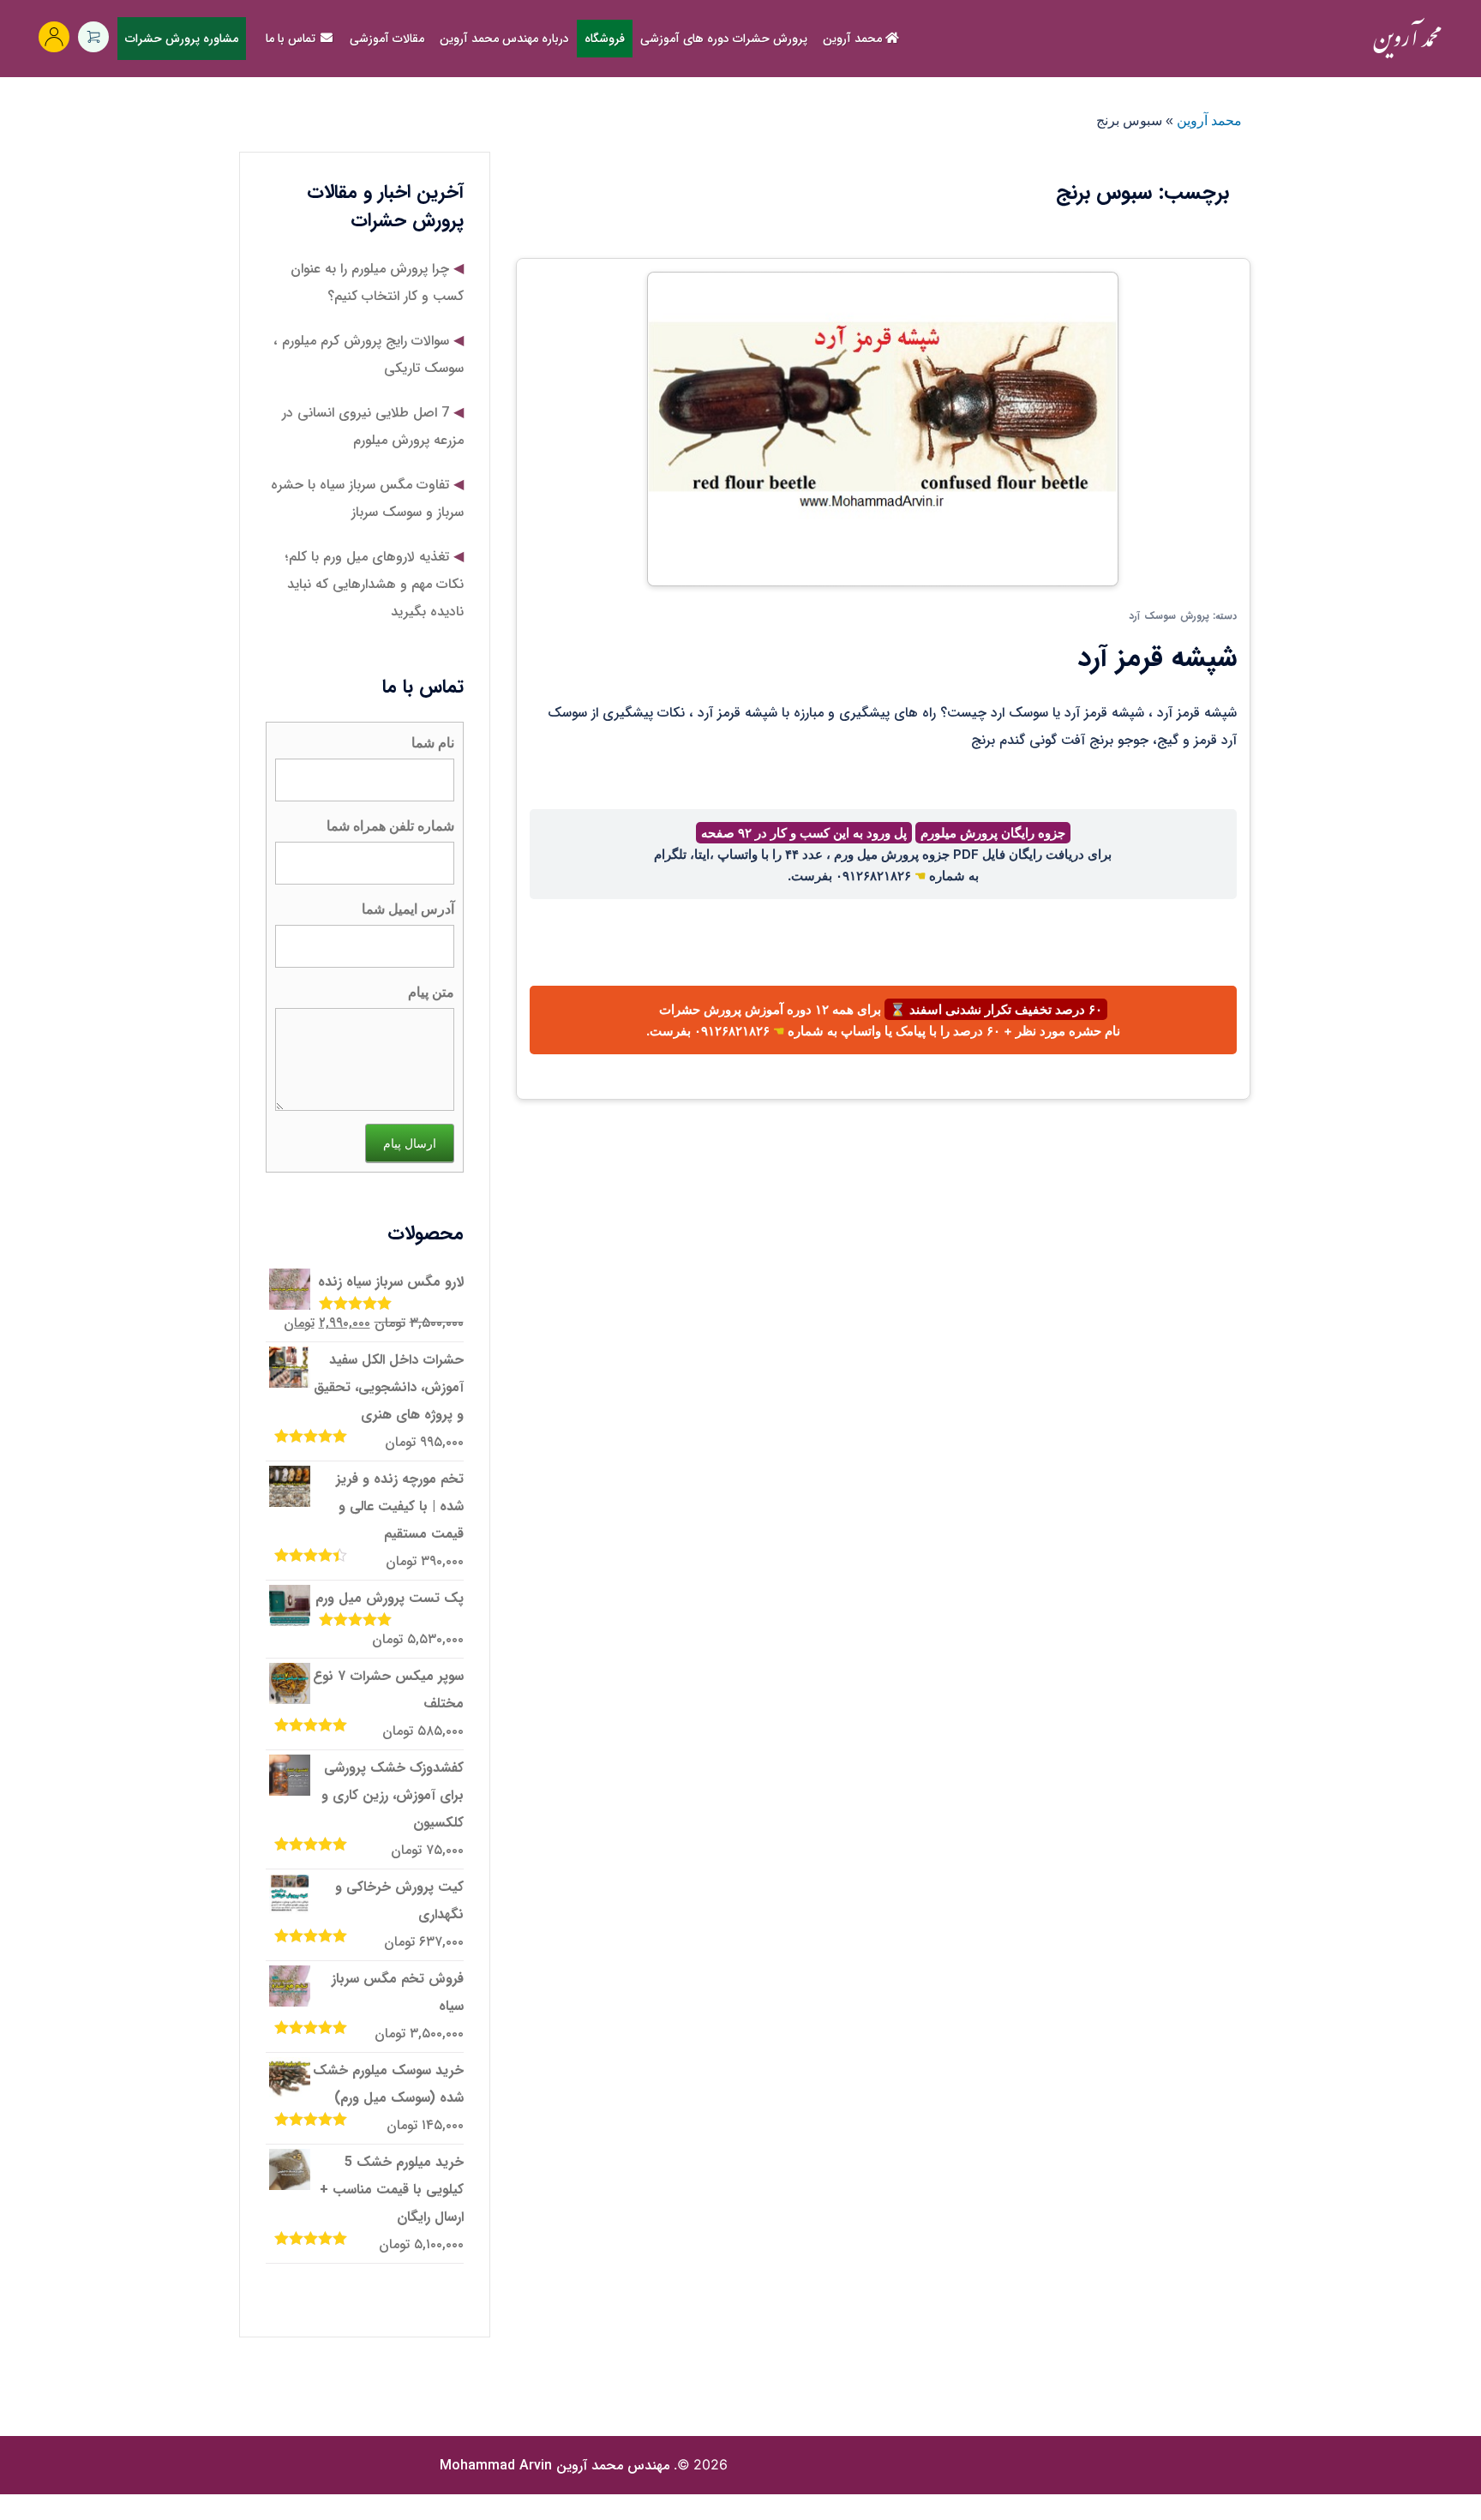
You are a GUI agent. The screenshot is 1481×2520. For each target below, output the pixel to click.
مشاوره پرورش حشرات (182, 39)
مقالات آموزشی (387, 39)
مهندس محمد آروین (555, 2466)
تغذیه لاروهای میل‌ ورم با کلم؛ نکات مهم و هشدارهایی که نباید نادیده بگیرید (375, 584)
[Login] (54, 37)
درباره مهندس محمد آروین (504, 39)
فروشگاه (605, 39)
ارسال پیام (410, 1143)
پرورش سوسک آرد (1169, 616)
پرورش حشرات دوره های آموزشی (724, 39)
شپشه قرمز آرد (1157, 658)
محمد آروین (854, 39)
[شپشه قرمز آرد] (883, 428)
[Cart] (93, 37)
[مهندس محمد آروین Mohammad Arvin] (1407, 38)
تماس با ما (292, 39)
